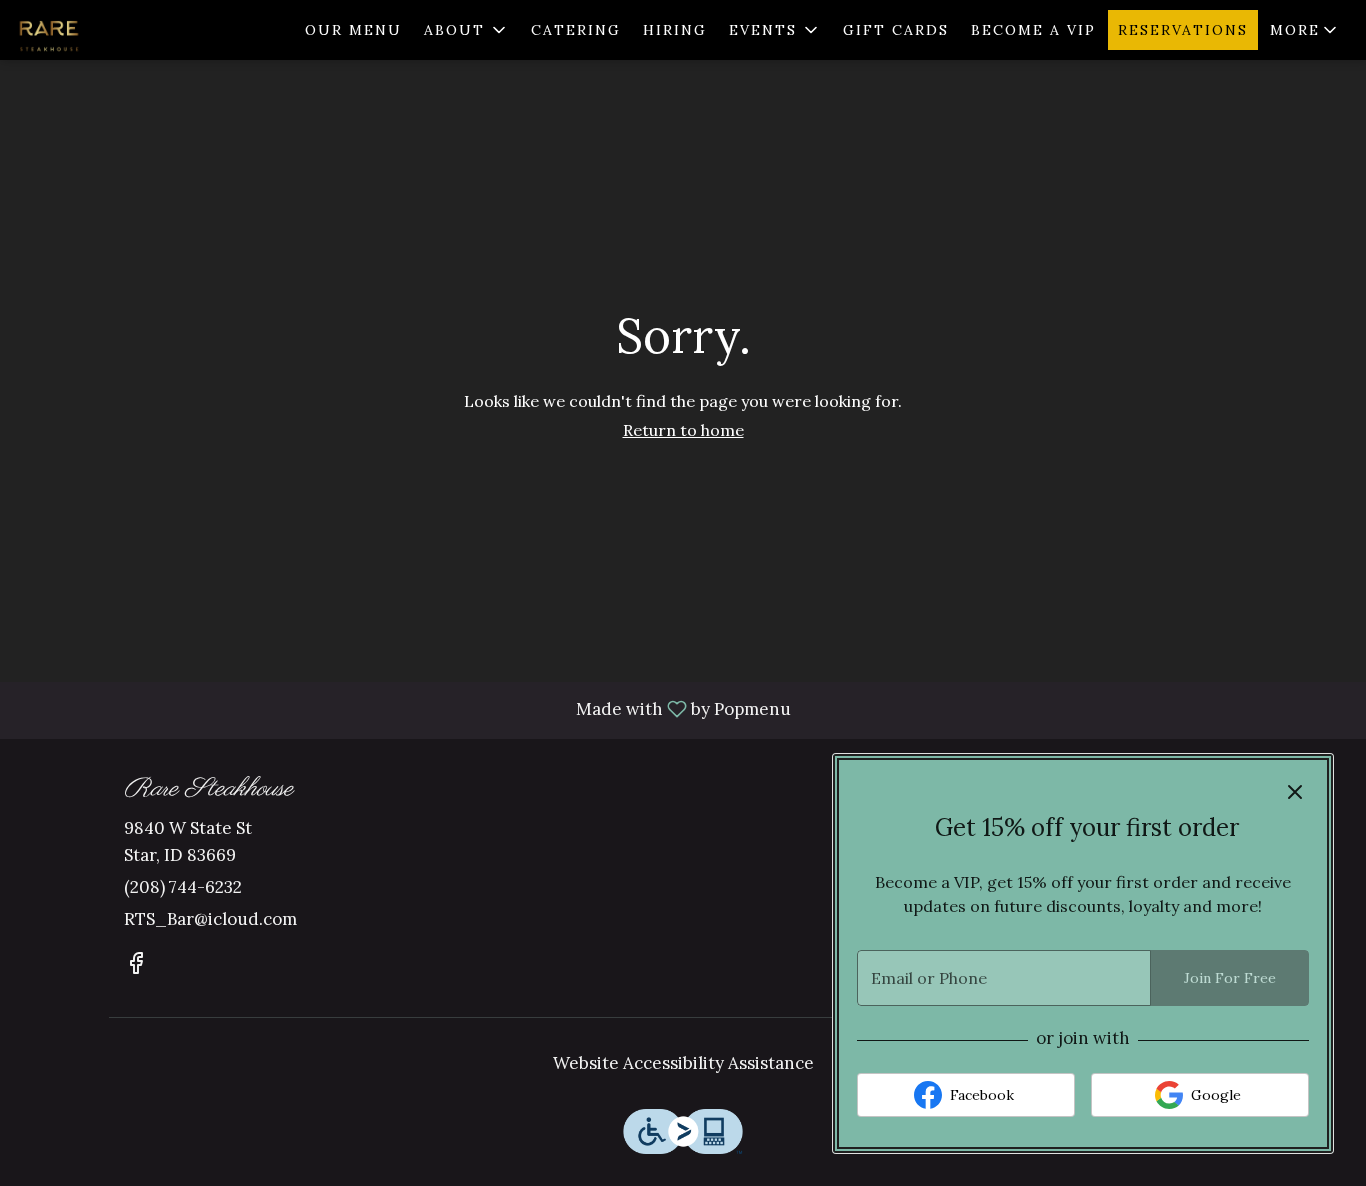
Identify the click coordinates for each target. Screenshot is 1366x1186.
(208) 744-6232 (183, 887)
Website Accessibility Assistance (683, 1063)
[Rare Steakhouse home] (106, 30)
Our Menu (353, 30)
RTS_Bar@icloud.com (210, 919)
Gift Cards (896, 30)
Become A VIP (1033, 30)
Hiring (675, 30)
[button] (466, 30)
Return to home (683, 430)
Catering (576, 30)
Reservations (1183, 30)
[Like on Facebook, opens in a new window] (136, 966)
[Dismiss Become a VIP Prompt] (1295, 792)
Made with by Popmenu (403, 709)
